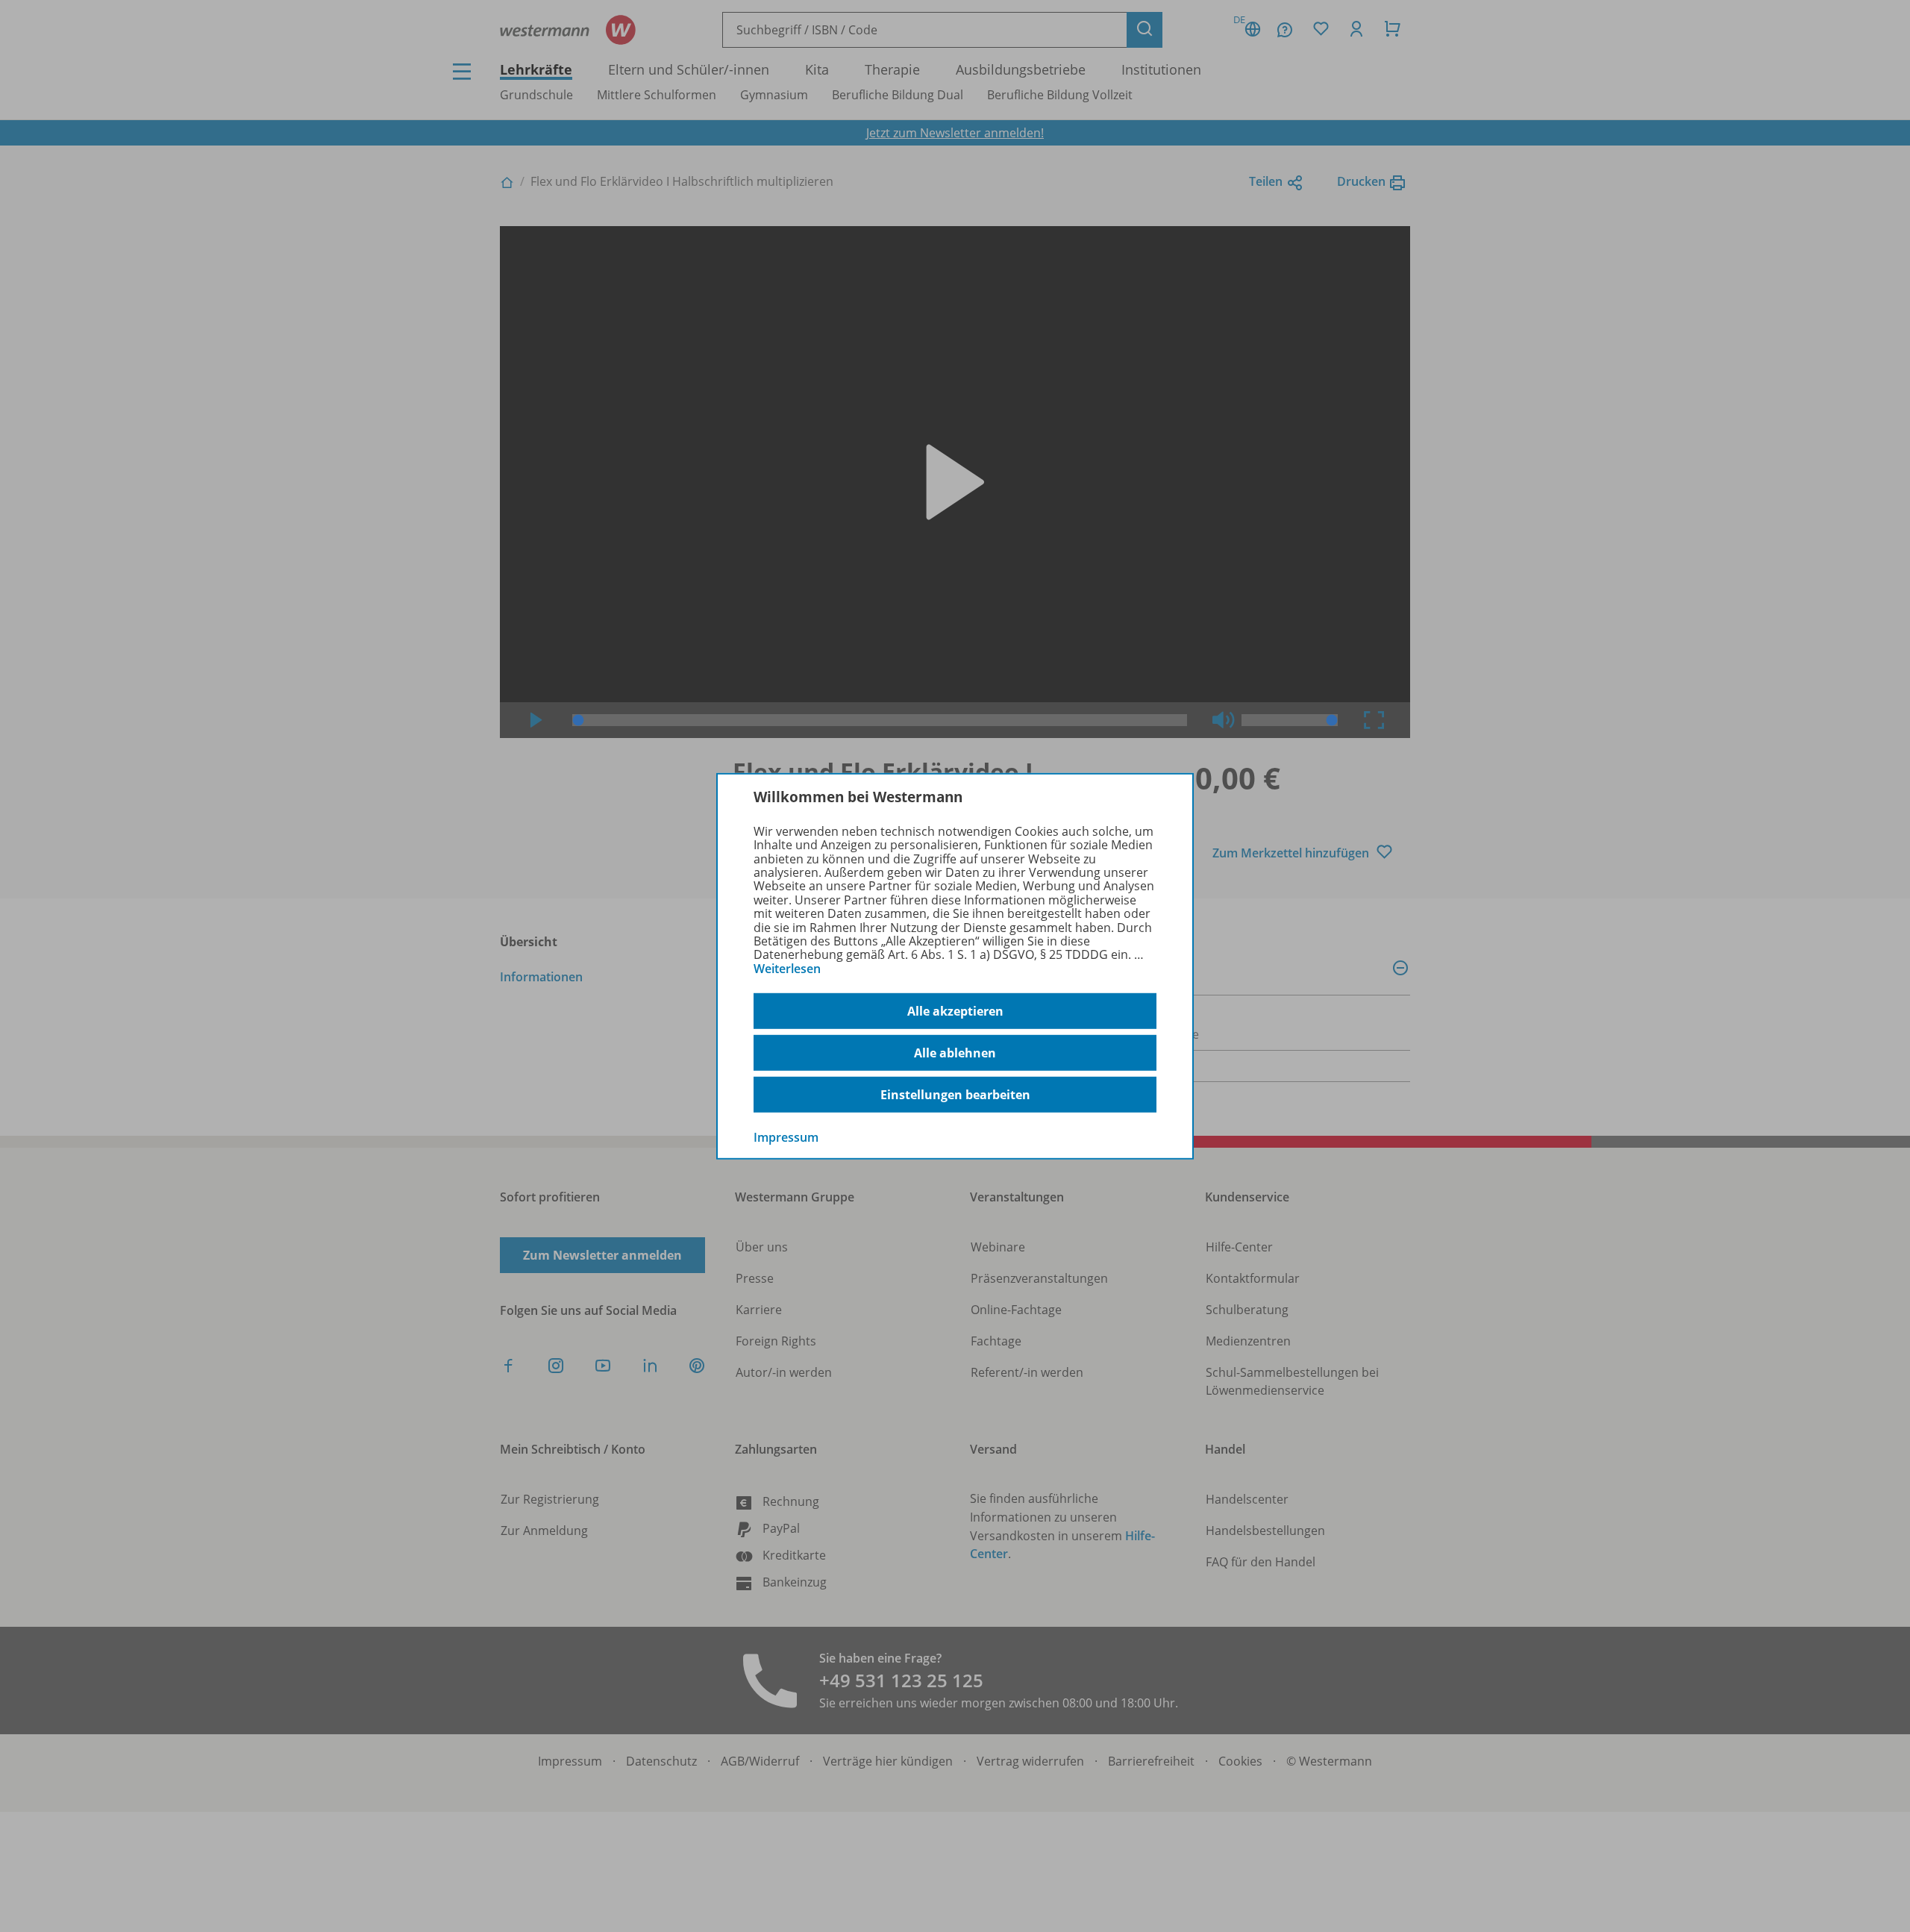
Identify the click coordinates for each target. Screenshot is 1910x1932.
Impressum (786, 1137)
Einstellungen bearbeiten (955, 1095)
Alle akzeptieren (955, 1011)
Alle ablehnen (955, 1053)
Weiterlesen (787, 969)
